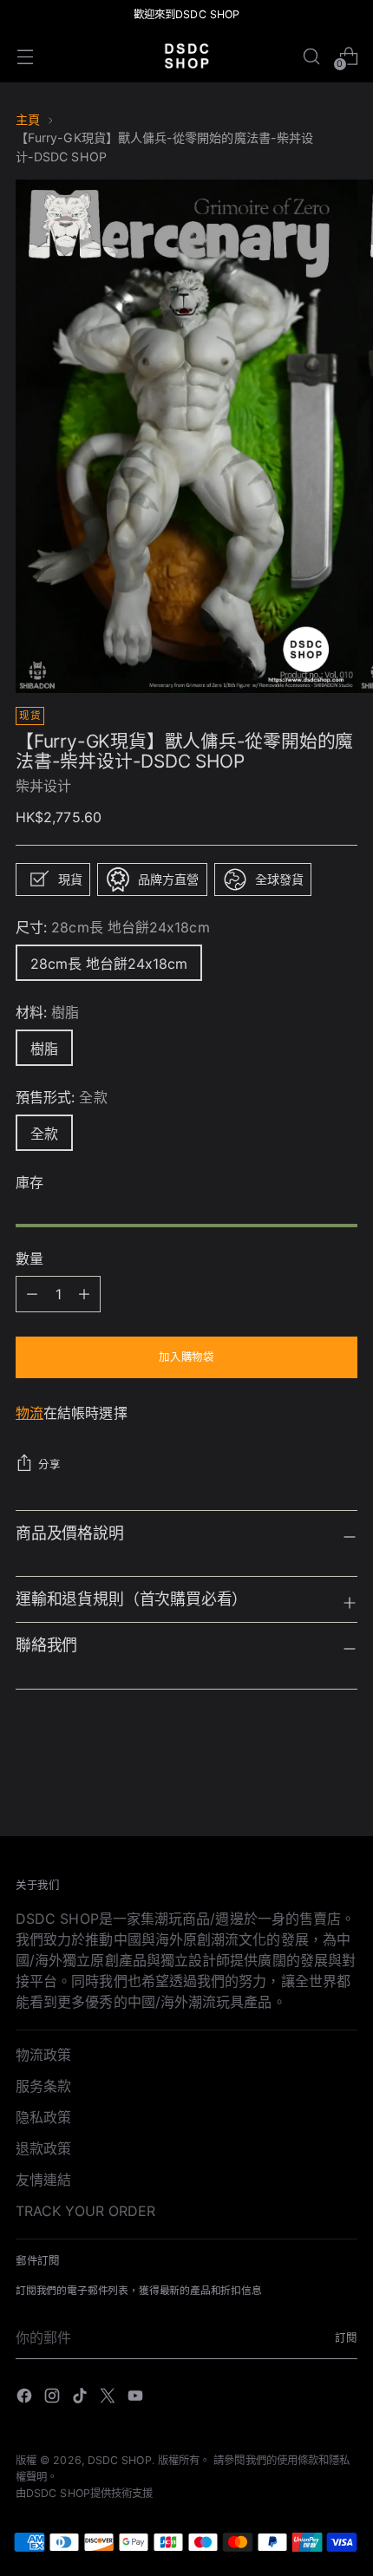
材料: (48, 1012)
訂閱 (346, 2338)
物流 (29, 1413)
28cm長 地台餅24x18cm (109, 964)
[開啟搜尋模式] (311, 56)
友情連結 (43, 2180)
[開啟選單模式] (25, 56)
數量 (29, 1259)
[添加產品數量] (32, 1294)
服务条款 (43, 2086)
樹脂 (44, 1049)
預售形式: (62, 1097)
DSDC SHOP (120, 2460)
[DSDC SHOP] (186, 56)
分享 (49, 1465)
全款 (44, 1134)
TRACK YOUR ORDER (85, 2211)
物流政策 (43, 2055)
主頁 (28, 119)
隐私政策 (43, 2117)
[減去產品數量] (84, 1294)
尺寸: (113, 927)
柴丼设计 (43, 786)
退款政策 (43, 2148)
